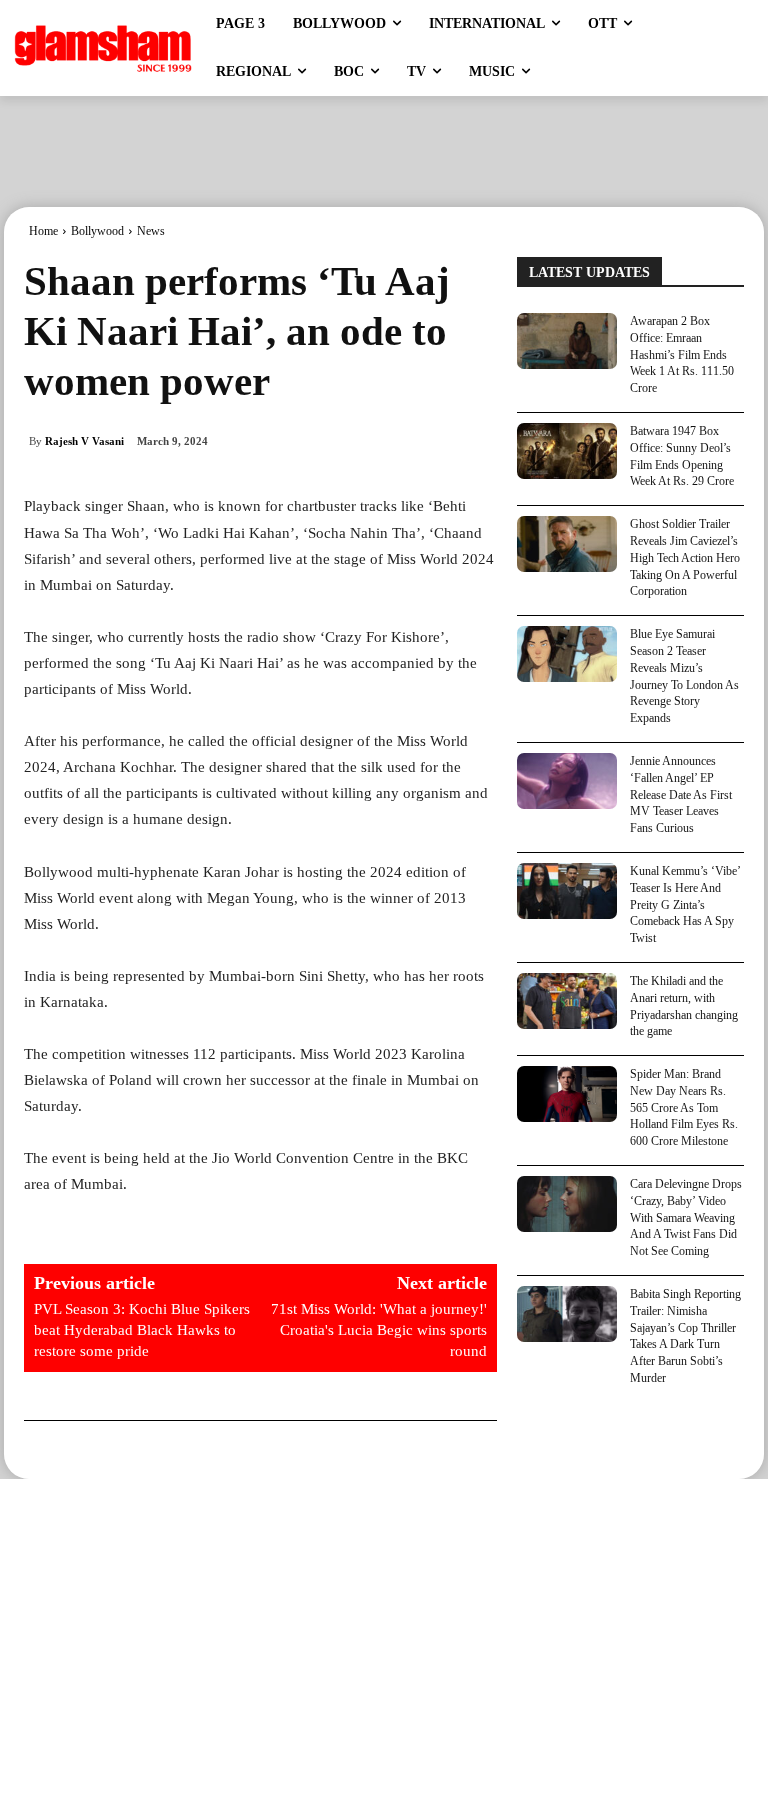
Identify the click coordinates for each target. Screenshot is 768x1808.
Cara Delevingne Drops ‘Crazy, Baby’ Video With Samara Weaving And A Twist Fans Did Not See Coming (686, 1217)
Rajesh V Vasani (84, 441)
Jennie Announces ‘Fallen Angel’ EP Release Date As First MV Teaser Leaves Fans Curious (681, 794)
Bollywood (97, 231)
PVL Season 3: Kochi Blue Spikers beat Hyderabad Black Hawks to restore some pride (142, 1330)
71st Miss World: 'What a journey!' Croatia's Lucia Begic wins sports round (379, 1330)
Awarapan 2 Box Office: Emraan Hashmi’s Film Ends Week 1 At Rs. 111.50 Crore (682, 354)
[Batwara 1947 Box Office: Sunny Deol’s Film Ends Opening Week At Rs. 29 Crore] (567, 451)
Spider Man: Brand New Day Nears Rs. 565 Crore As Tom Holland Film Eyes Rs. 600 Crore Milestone (684, 1107)
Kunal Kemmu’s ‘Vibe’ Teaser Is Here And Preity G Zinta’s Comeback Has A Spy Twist (685, 904)
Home (43, 231)
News (151, 231)
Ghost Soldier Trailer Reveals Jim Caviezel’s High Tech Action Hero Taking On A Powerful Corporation (685, 557)
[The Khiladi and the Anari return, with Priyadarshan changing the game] (567, 1001)
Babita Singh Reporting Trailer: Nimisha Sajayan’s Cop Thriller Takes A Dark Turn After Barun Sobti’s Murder (685, 1336)
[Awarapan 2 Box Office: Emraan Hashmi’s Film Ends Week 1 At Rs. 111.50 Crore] (567, 341)
